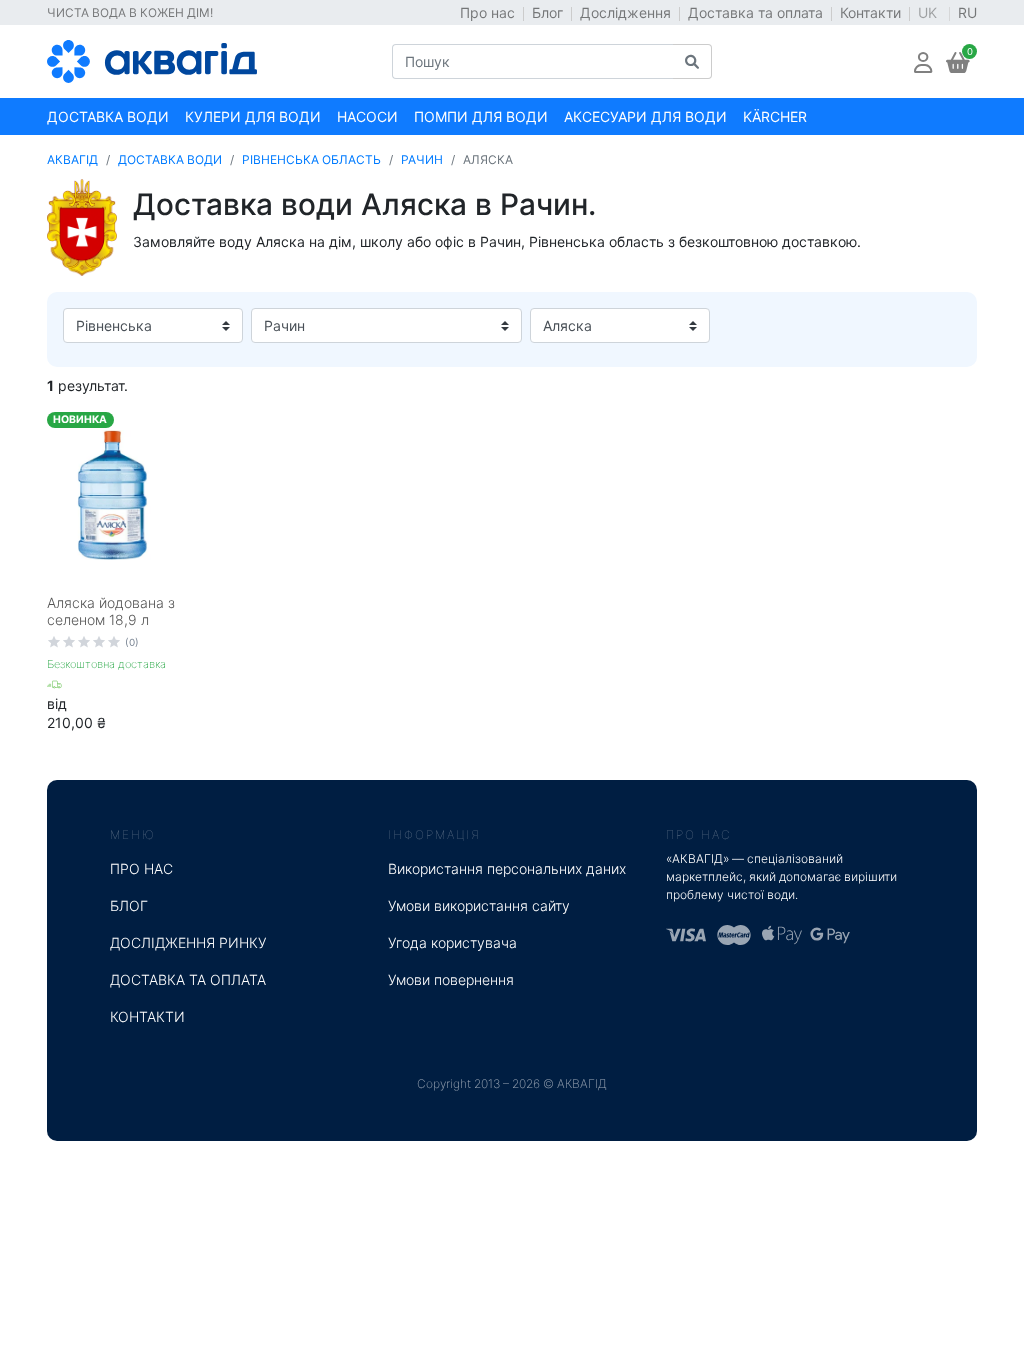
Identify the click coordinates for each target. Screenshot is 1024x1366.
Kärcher (775, 116)
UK (929, 12)
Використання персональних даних (507, 868)
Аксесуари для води (645, 116)
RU (967, 12)
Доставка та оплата (755, 12)
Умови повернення (451, 979)
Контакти (870, 12)
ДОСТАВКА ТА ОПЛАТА (188, 979)
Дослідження (625, 12)
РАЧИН (422, 159)
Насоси (367, 116)
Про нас (487, 12)
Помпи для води (481, 116)
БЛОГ (129, 905)
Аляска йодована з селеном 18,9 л (111, 611)
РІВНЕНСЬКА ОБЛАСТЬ (311, 159)
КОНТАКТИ (147, 1016)
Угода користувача (452, 942)
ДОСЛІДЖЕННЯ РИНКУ (188, 942)
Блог (547, 12)
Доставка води (108, 116)
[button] (923, 61)
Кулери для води (253, 116)
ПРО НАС (141, 868)
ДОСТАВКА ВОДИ (170, 159)
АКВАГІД (72, 159)
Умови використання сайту (479, 905)
